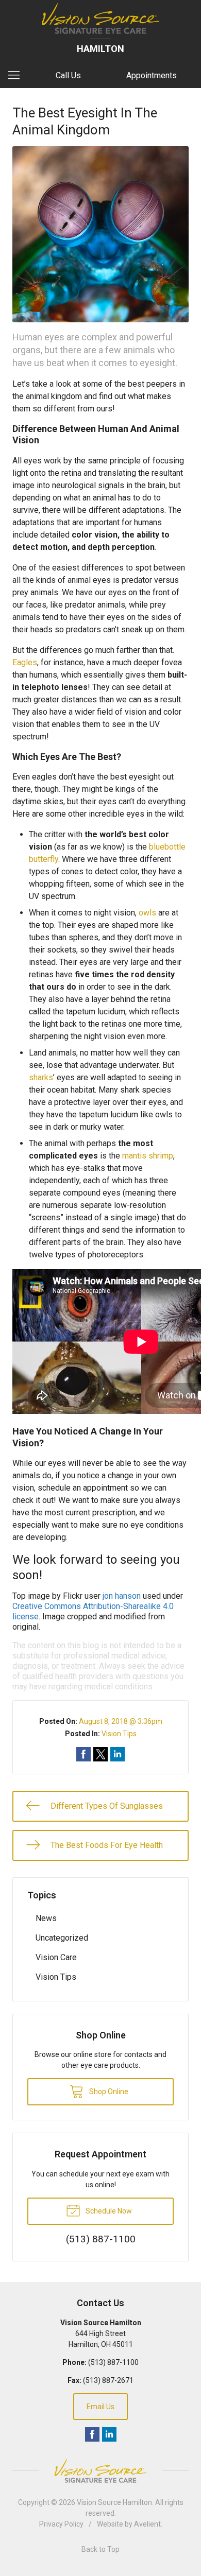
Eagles (25, 662)
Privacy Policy (61, 2524)
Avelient (147, 2524)
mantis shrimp (148, 1156)
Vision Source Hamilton (114, 2502)
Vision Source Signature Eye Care (100, 2471)
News (46, 1918)
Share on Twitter (100, 1754)
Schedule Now (108, 2211)
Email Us (100, 2407)
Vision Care (56, 1957)
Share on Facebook (83, 1754)
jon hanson (122, 1596)
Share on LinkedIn (118, 1754)
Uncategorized (62, 1938)
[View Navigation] (18, 76)
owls (147, 913)
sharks (41, 1077)
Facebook (92, 2434)
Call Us (68, 75)
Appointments (152, 75)
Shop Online (108, 2091)
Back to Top (100, 2549)
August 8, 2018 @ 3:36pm (121, 1721)
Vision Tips (119, 1734)
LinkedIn (109, 2434)
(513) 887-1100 (113, 2362)
